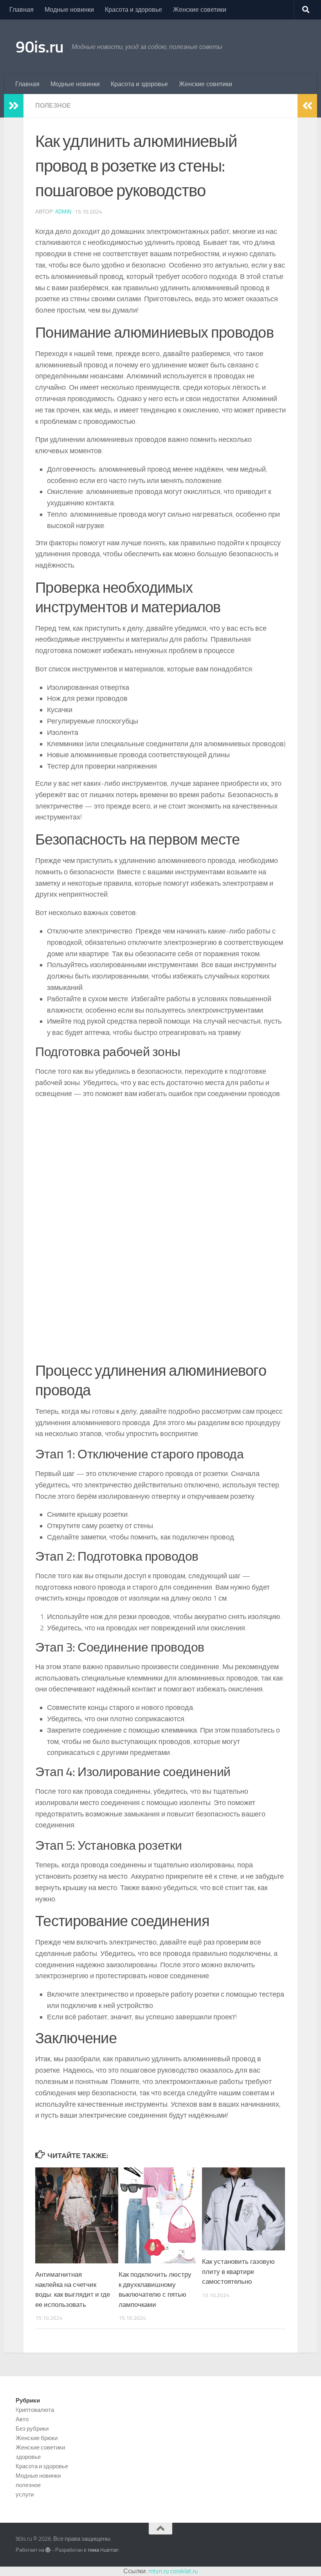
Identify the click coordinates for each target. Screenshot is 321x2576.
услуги (25, 2495)
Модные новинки (69, 10)
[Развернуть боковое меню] (14, 106)
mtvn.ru (159, 2571)
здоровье (28, 2457)
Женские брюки (37, 2438)
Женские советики (200, 10)
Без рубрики (32, 2429)
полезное (53, 106)
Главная (22, 10)
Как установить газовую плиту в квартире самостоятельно (238, 2271)
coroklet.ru (184, 2571)
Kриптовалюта (35, 2410)
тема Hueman (103, 2550)
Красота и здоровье (133, 10)
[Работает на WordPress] (48, 2550)
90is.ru (40, 47)
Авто (22, 2419)
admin (63, 212)
